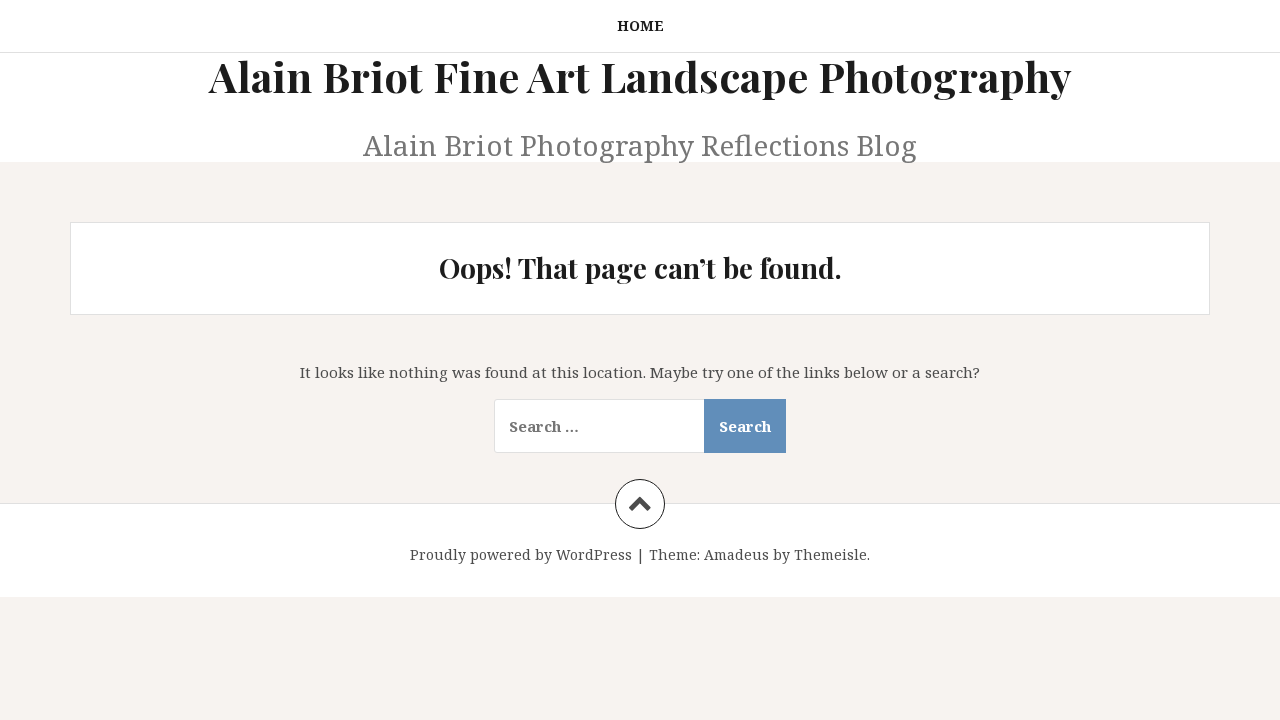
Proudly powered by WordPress (521, 554)
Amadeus (736, 554)
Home (640, 25)
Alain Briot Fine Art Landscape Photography (640, 76)
